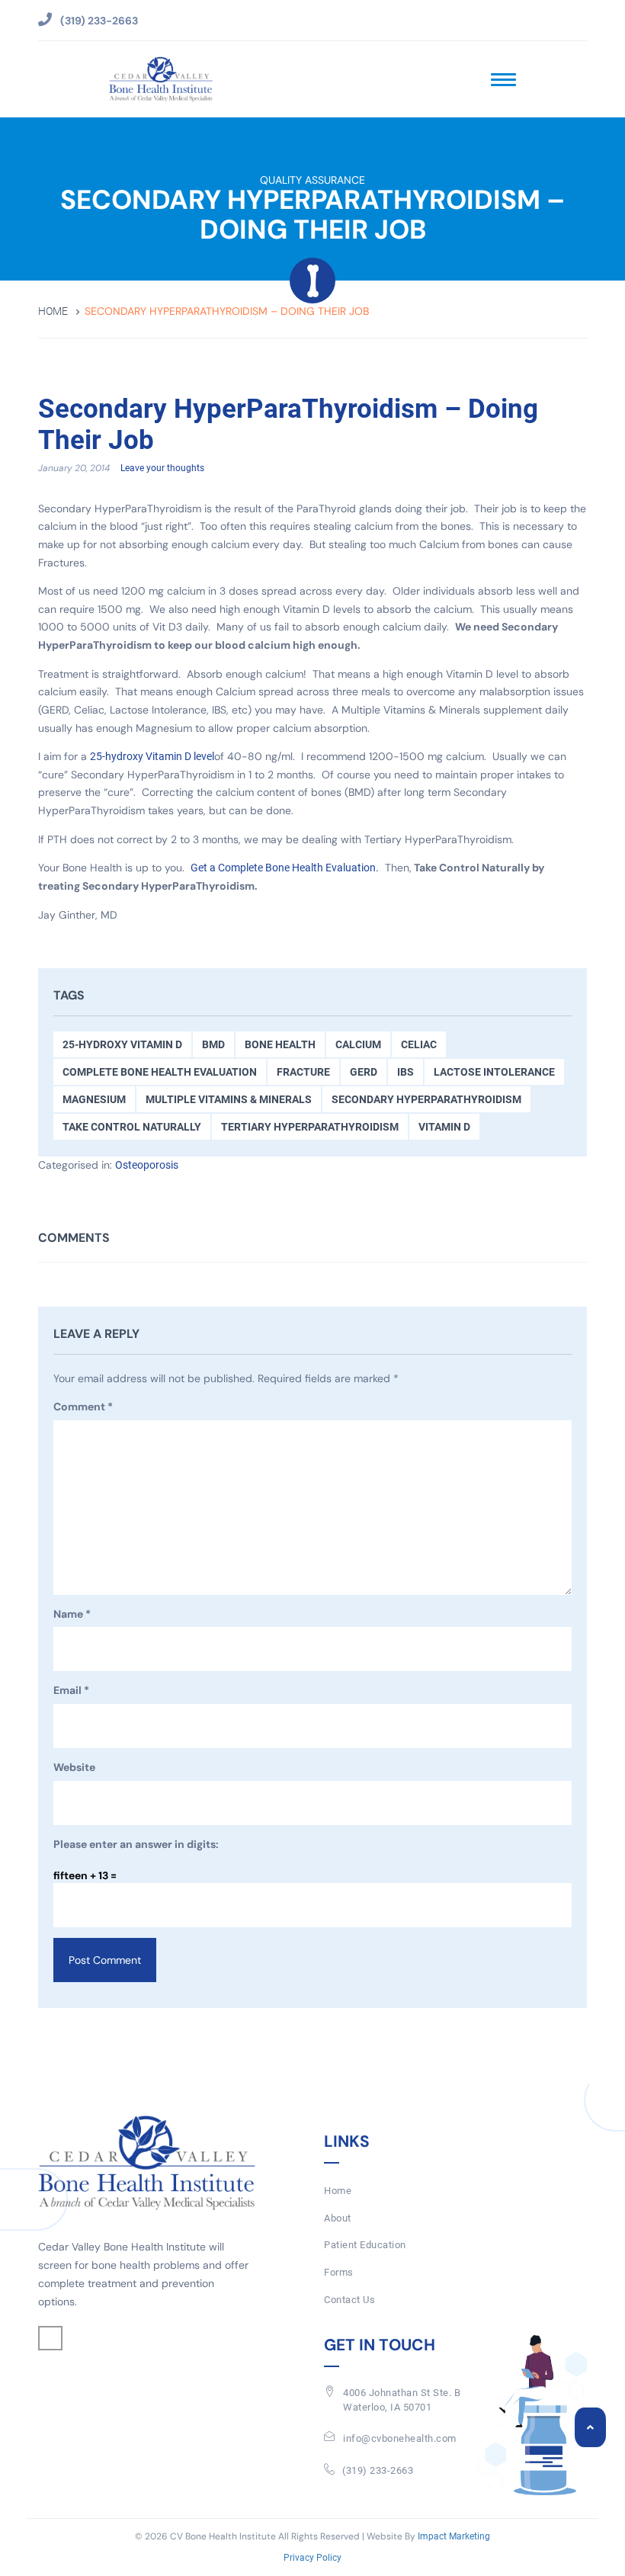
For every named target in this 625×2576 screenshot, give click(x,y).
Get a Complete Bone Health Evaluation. (285, 868)
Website (74, 1767)
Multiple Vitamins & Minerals (229, 1099)
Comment (83, 1407)
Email (71, 1690)
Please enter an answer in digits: (136, 1844)
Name (72, 1614)
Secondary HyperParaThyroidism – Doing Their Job (288, 425)
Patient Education (365, 2245)
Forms (339, 2272)
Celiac (419, 1044)
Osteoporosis (147, 1165)
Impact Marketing (454, 2536)
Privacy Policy (312, 2558)
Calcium (358, 1044)
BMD (213, 1044)
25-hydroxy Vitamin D (122, 1044)
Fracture (303, 1072)
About (338, 2218)
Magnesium (94, 1099)
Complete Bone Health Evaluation (160, 1072)
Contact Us (349, 2300)
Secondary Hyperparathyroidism (426, 1099)
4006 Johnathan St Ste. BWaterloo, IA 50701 (402, 2400)
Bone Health (280, 1044)
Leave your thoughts (162, 468)
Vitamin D (444, 1127)
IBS (405, 1072)
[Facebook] (50, 2338)
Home (53, 311)
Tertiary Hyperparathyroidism (310, 1127)
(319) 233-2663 (378, 2470)
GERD (364, 1072)
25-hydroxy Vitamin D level (152, 756)
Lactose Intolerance (494, 1072)
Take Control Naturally (132, 1127)
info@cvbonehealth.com (400, 2438)
